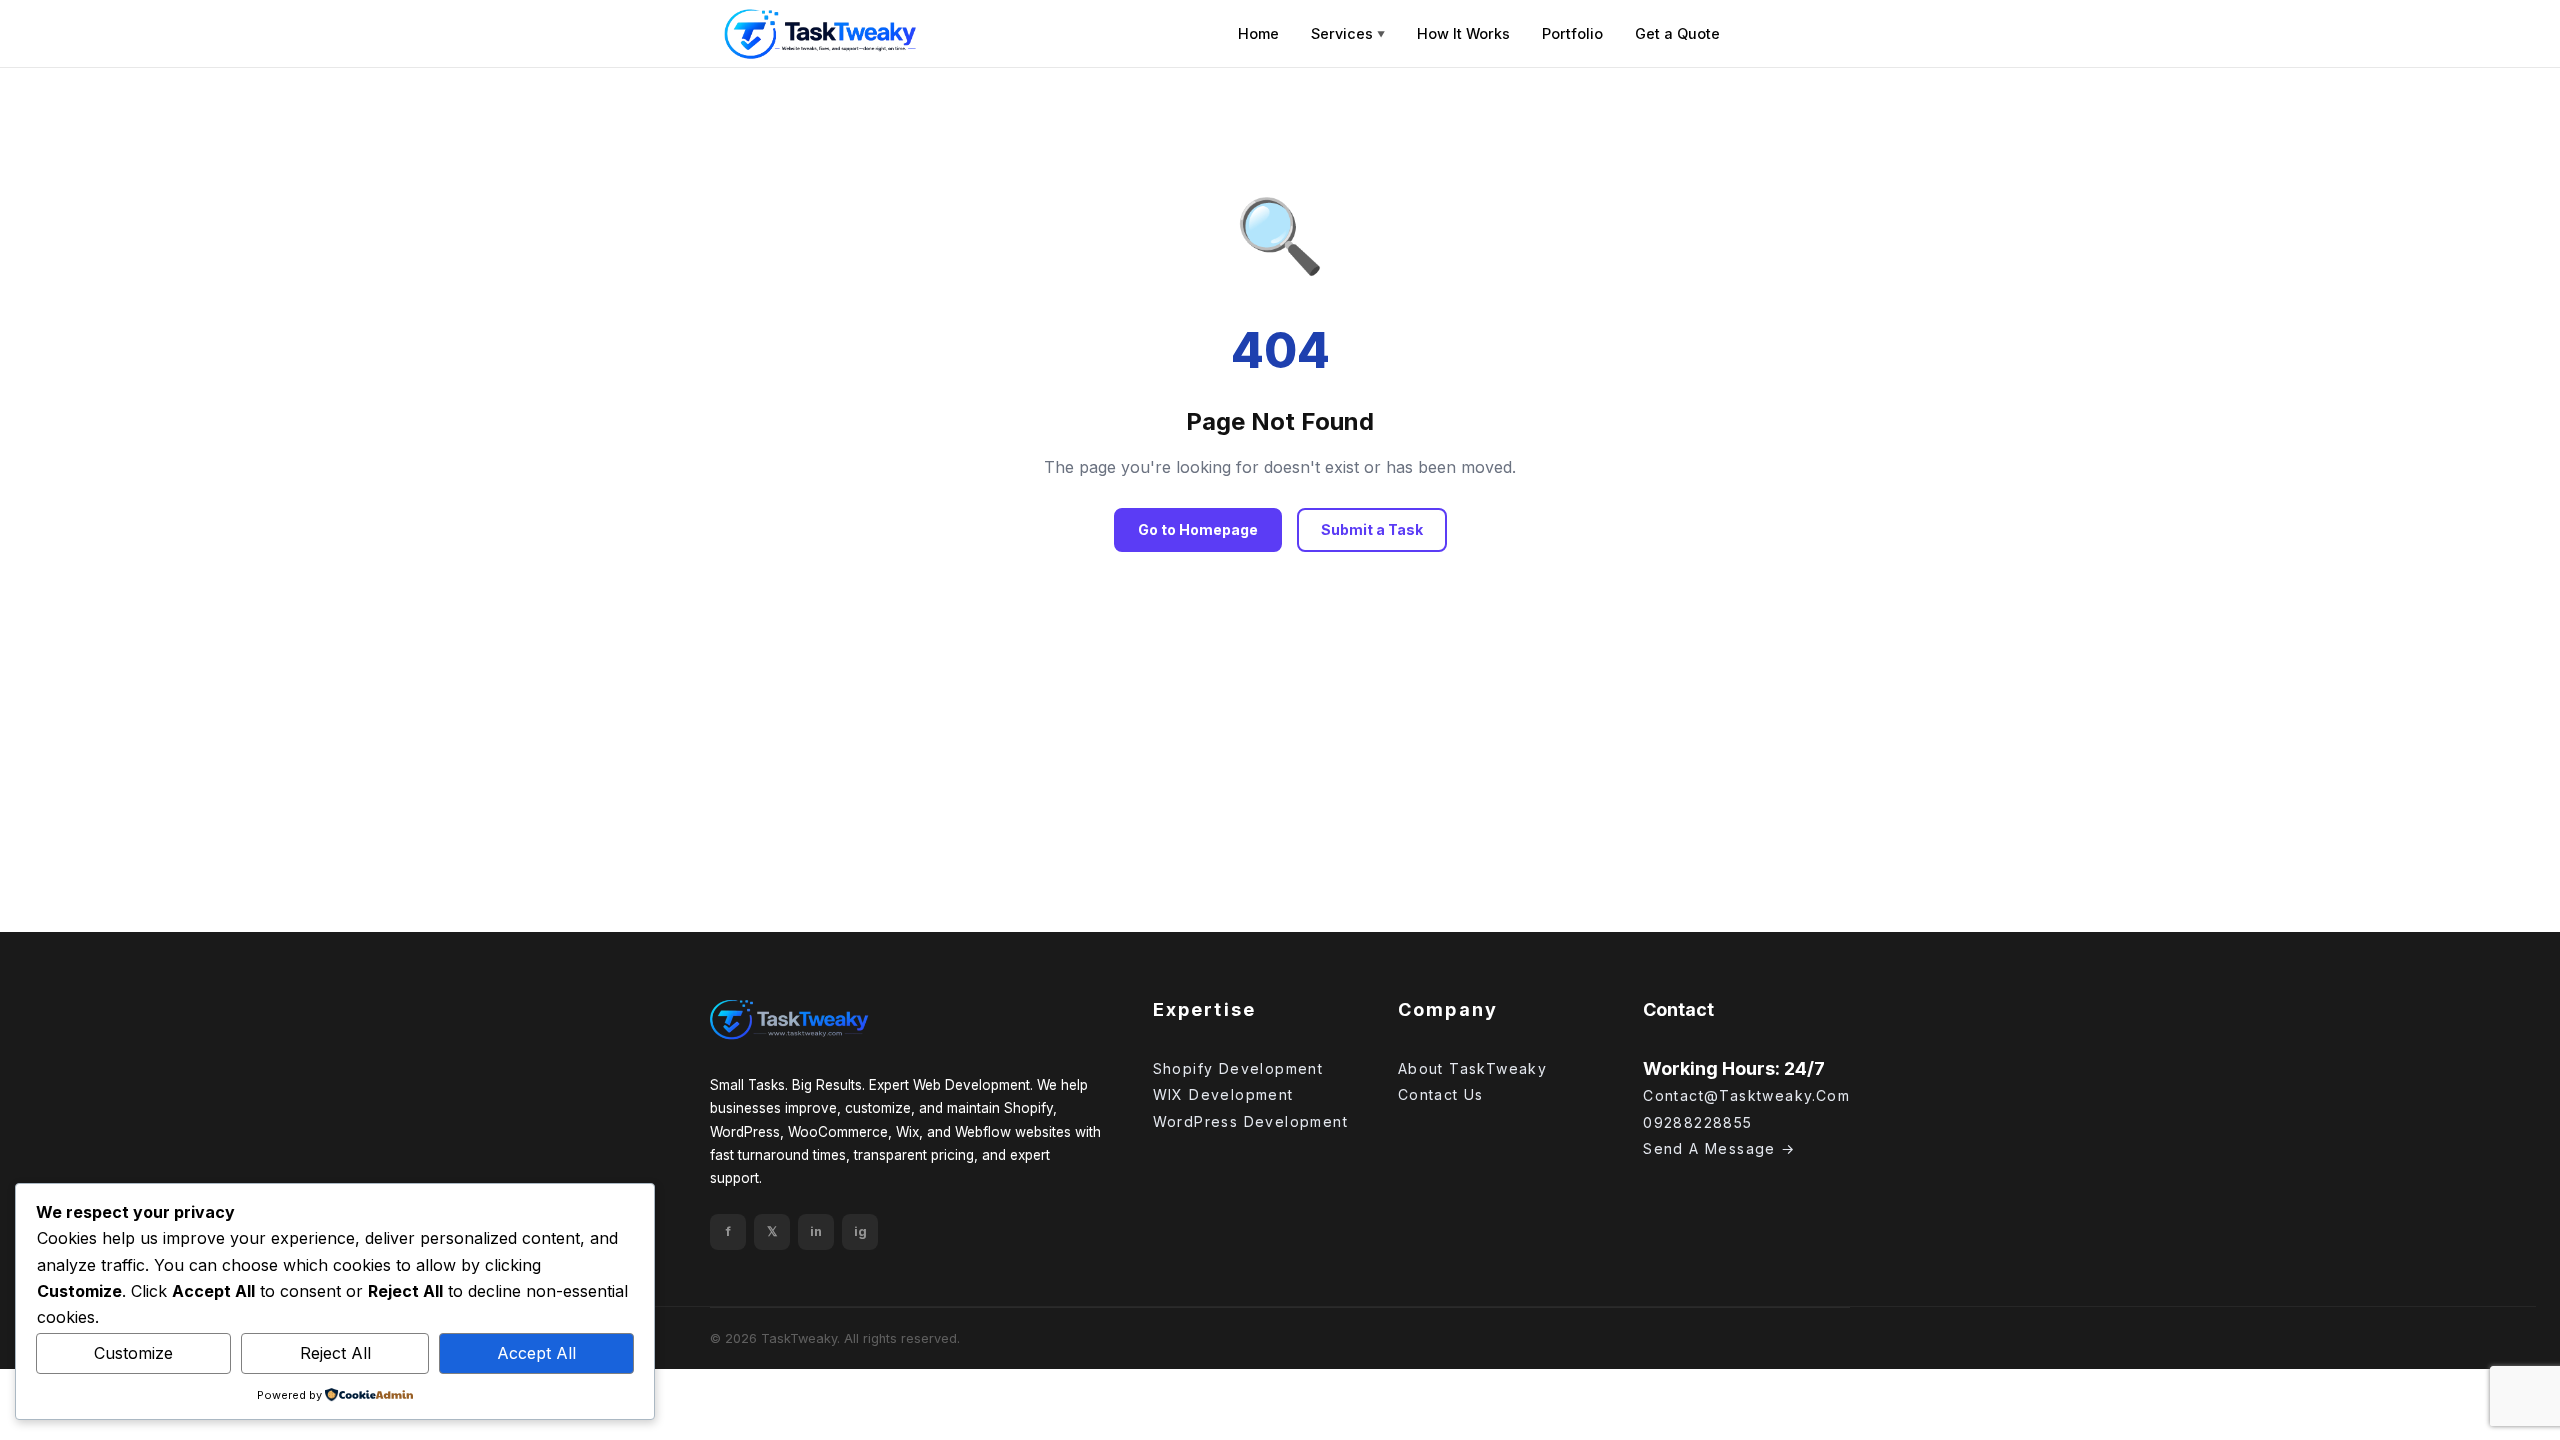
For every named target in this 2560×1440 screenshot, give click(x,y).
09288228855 (1697, 1122)
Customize (133, 1353)
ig (860, 1231)
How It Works (1463, 33)
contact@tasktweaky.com (1746, 1095)
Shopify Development (1238, 1068)
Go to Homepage (1198, 529)
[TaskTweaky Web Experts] (790, 1019)
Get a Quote (1677, 33)
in (816, 1231)
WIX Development (1223, 1094)
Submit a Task (1372, 529)
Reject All (335, 1353)
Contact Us (1441, 1094)
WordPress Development (1250, 1121)
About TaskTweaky (1472, 1068)
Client (1791, 33)
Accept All (536, 1353)
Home (1258, 33)
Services (1348, 33)
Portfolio (1572, 33)
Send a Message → (1719, 1148)
